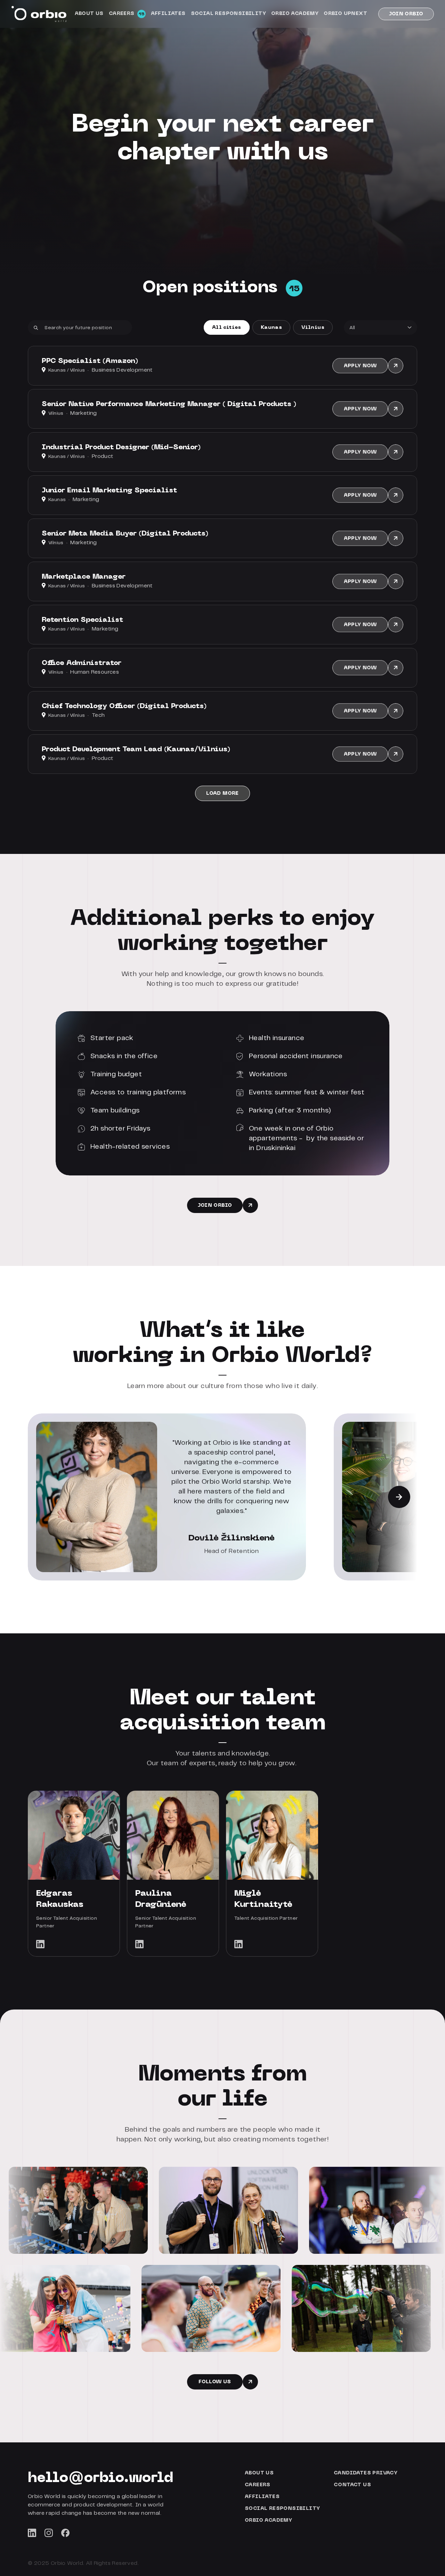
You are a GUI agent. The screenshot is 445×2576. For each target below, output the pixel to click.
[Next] (399, 1497)
